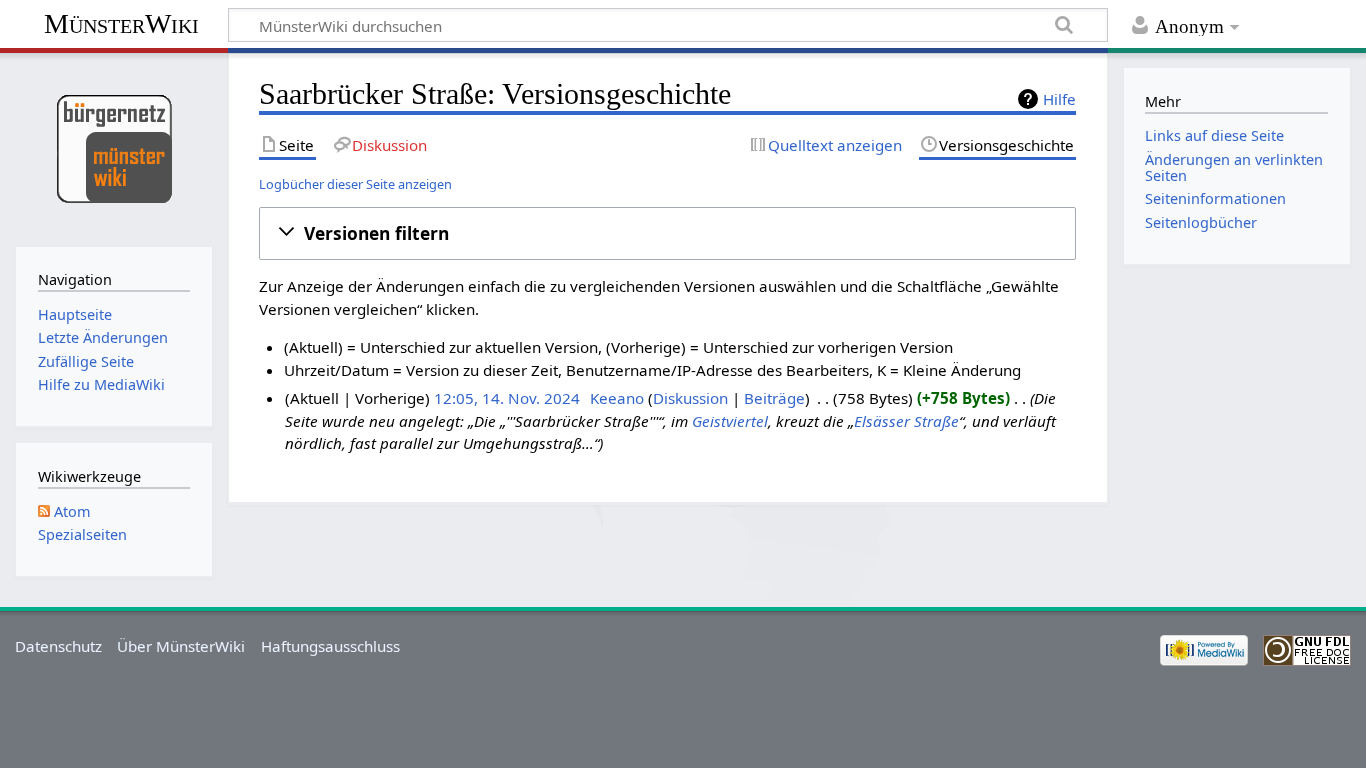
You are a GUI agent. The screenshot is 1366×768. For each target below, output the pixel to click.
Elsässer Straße (906, 421)
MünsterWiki (121, 23)
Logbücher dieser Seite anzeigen (355, 184)
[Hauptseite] (113, 147)
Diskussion (690, 398)
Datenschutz (58, 646)
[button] (668, 233)
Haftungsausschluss (330, 646)
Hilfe (1059, 99)
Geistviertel (730, 421)
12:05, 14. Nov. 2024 (507, 398)
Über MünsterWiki (181, 646)
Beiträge (774, 398)
